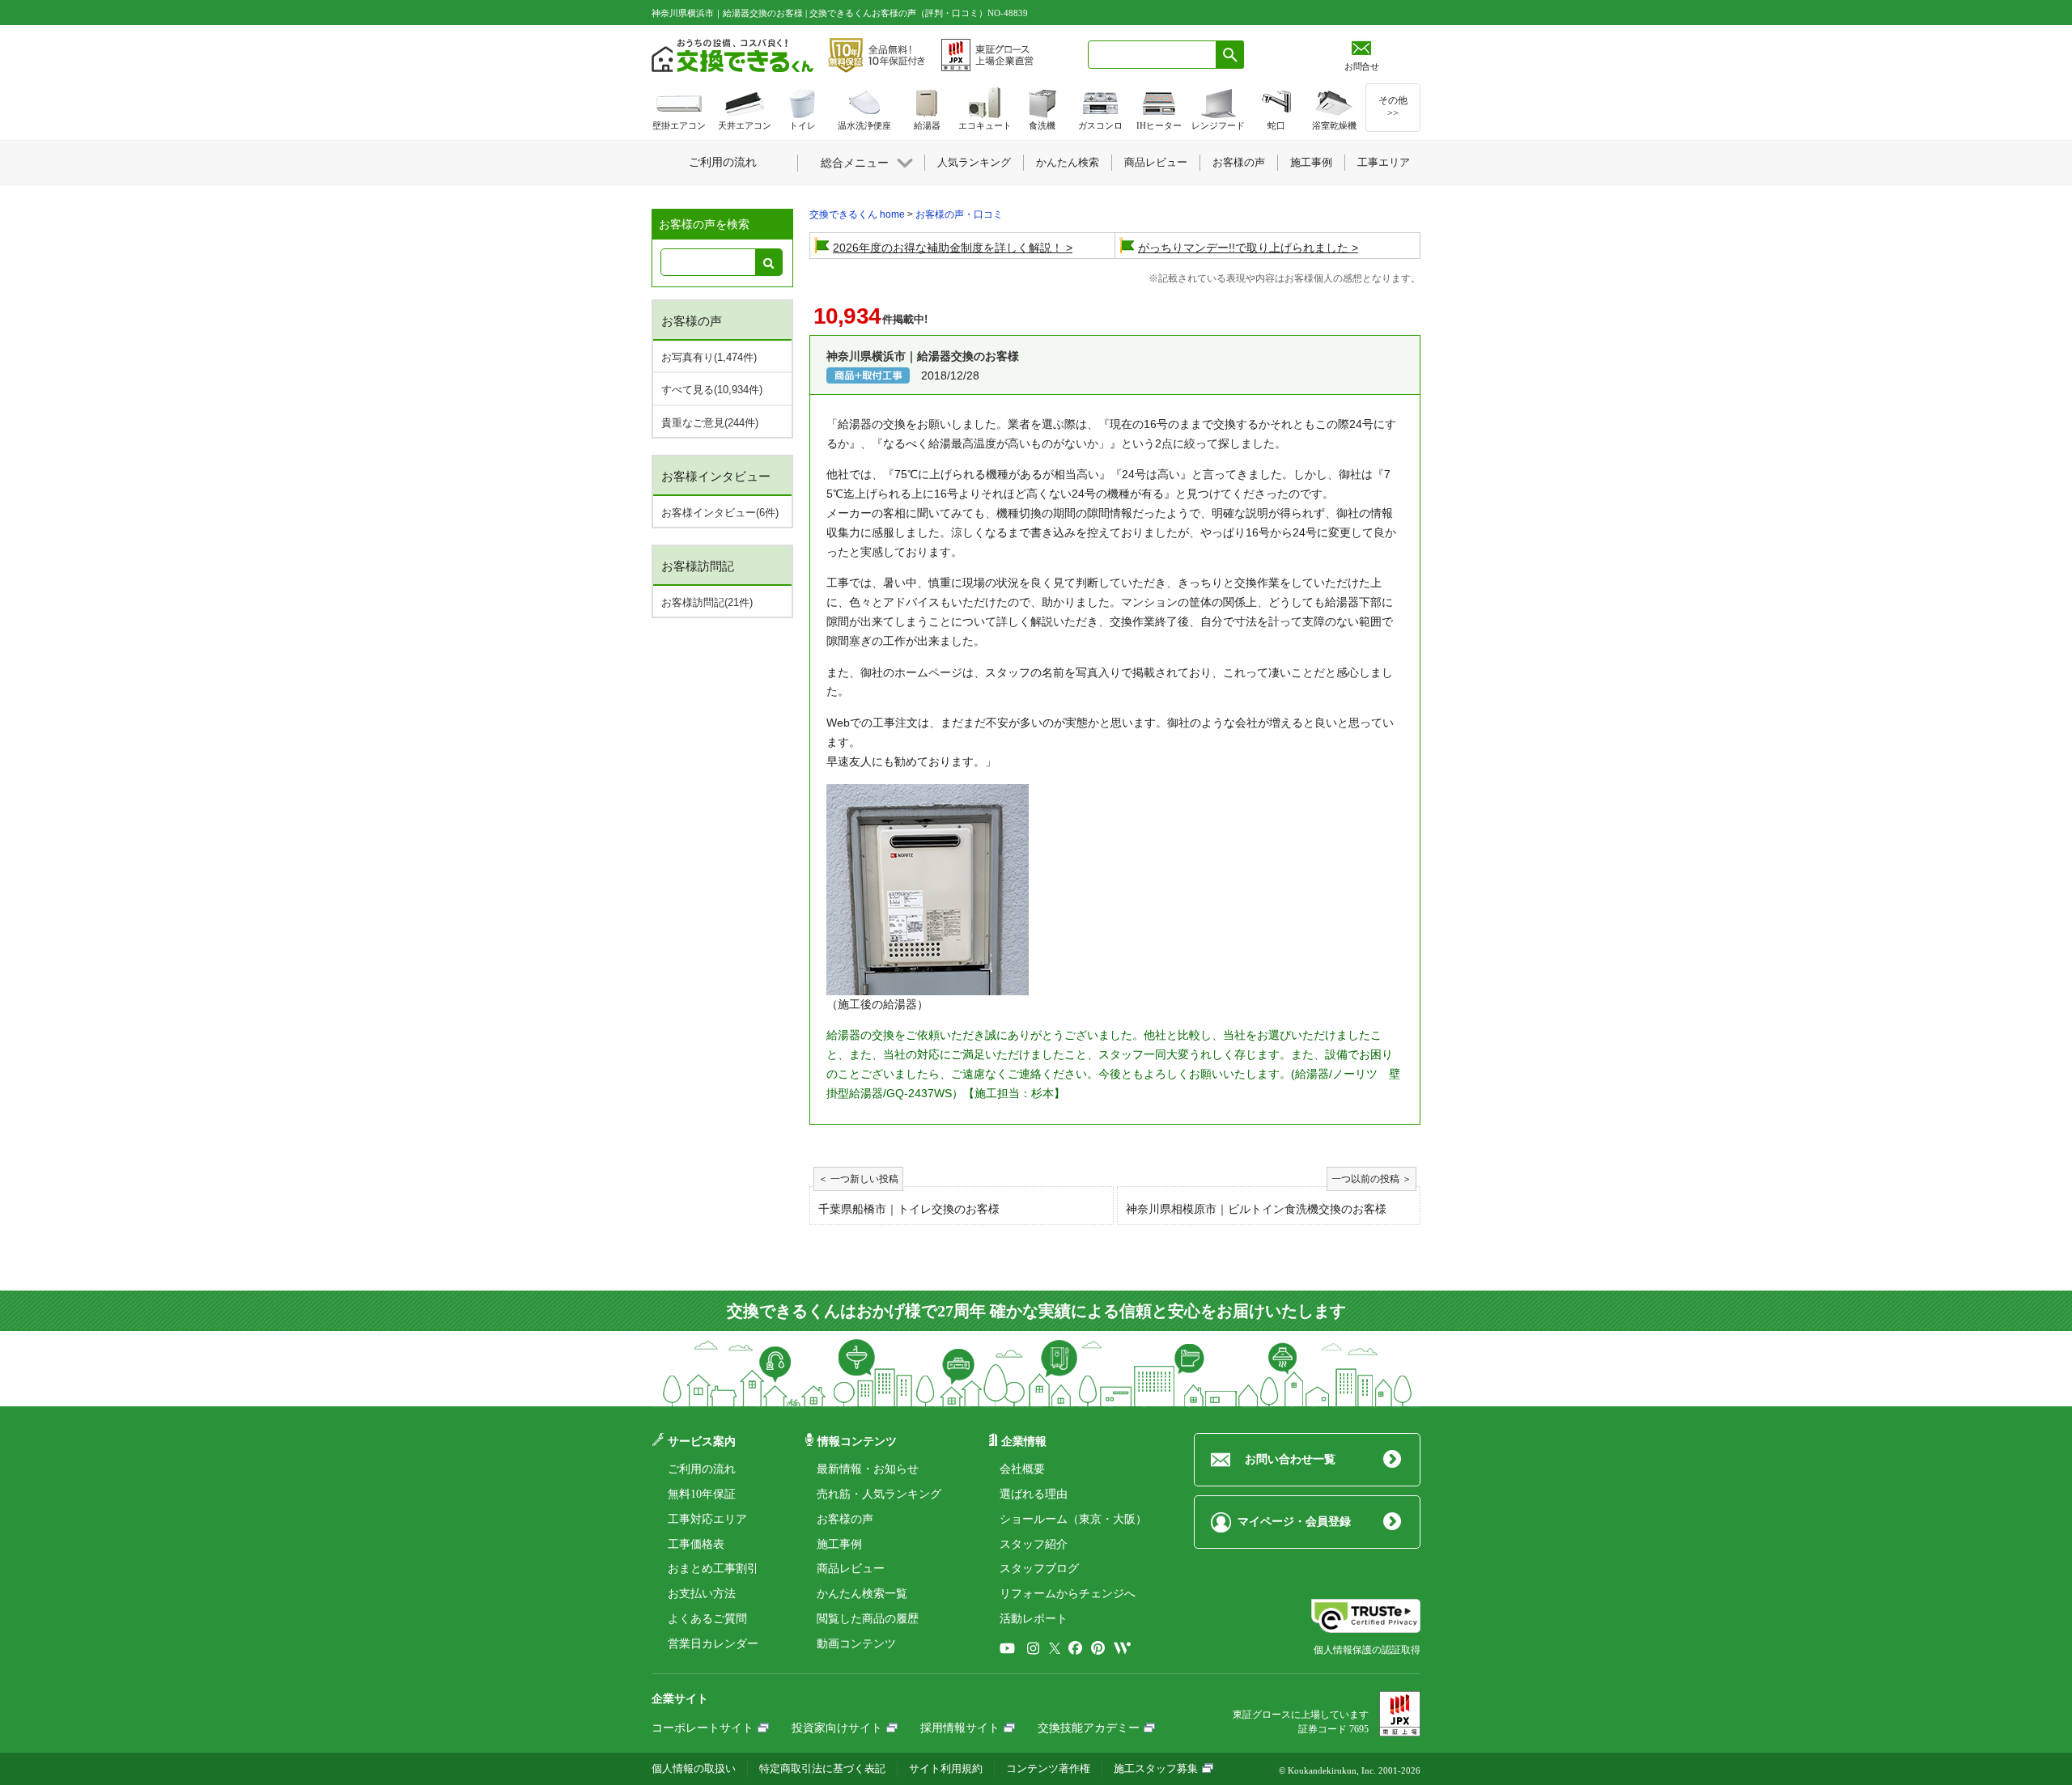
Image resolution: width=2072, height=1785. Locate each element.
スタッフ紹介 (1034, 1544)
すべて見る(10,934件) (712, 390)
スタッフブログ (1039, 1569)
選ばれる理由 (1034, 1494)
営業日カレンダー (713, 1644)
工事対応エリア (707, 1519)
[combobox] (1152, 55)
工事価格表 (696, 1544)
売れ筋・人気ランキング (879, 1494)
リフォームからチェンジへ (1068, 1594)
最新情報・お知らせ (868, 1469)
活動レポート (1034, 1619)
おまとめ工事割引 (713, 1569)
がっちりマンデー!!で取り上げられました (1243, 248)
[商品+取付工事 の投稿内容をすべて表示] (868, 375)
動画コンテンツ (856, 1644)
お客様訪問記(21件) (707, 602)
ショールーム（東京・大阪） (1073, 1519)
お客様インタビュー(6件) (720, 513)
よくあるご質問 (707, 1619)
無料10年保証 (702, 1494)
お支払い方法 (702, 1594)
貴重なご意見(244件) (710, 423)
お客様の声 (845, 1519)
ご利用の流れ (702, 1469)
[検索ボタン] (1230, 55)
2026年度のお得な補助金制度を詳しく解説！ (948, 248)
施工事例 (839, 1544)
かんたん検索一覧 (862, 1594)
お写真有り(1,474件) (709, 357)
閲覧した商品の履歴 (868, 1619)
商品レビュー (851, 1569)
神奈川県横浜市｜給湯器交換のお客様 (923, 356)
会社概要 (1022, 1469)
